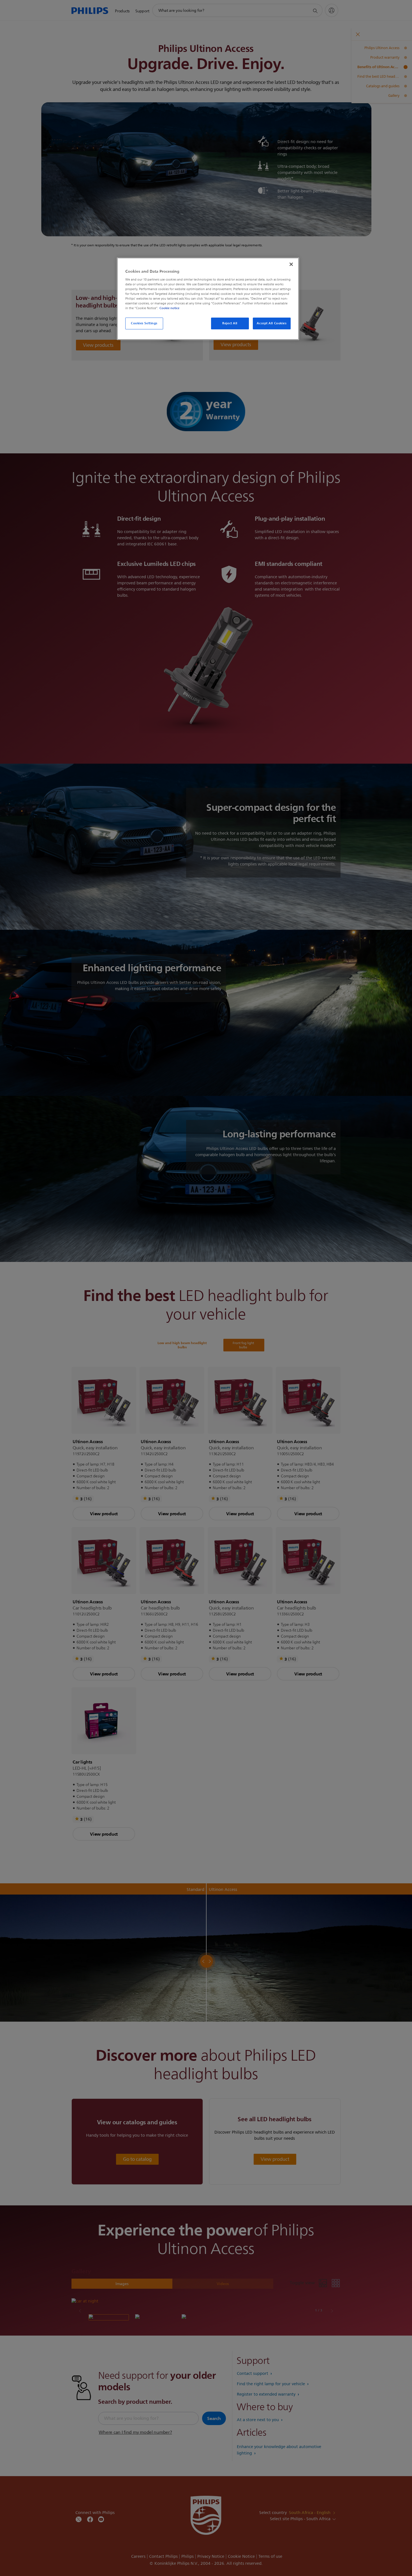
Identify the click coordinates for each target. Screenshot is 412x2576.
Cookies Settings (144, 323)
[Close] (291, 264)
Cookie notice (169, 308)
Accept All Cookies (272, 323)
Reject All (230, 323)
